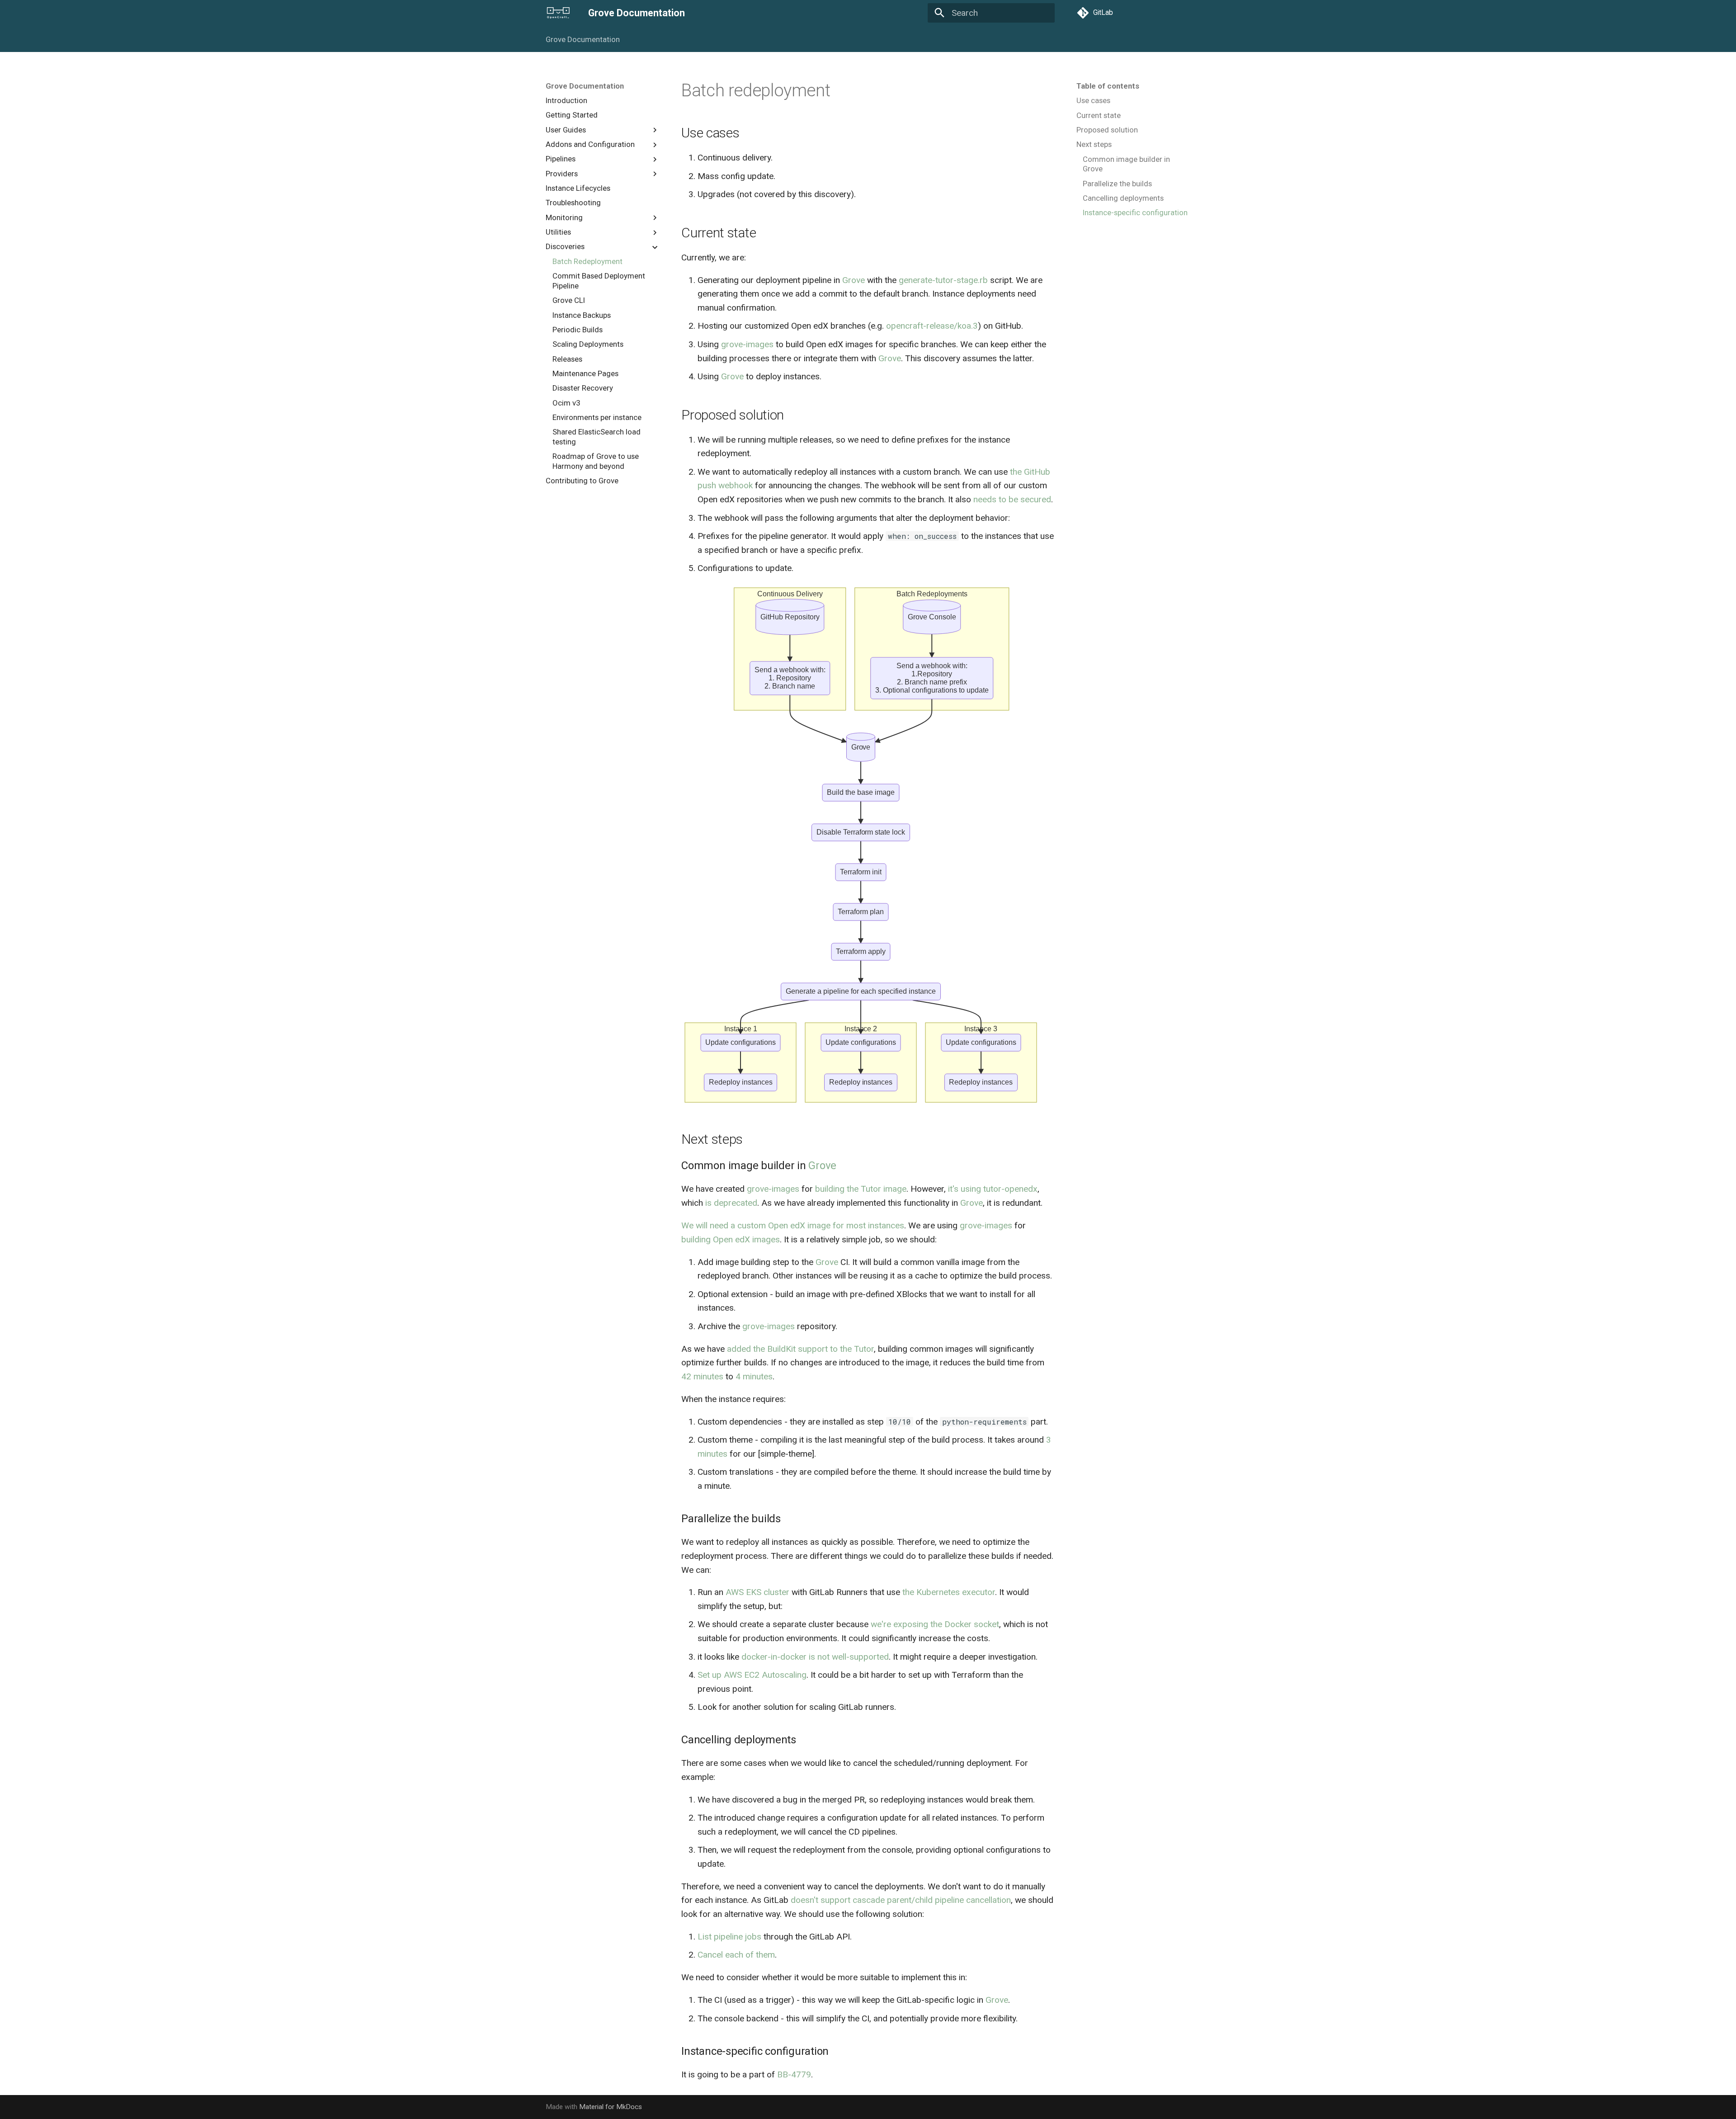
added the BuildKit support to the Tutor (800, 1349)
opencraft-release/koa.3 (932, 326)
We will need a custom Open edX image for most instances (793, 1225)
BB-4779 (794, 2074)
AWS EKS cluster (757, 1592)
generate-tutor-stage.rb (943, 280)
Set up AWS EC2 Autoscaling (752, 1675)
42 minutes (702, 1376)
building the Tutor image (861, 1189)
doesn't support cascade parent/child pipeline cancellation (901, 1900)
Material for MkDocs (611, 2107)
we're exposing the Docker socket (935, 1624)
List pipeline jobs (729, 1937)
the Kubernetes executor (949, 1592)
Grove (854, 280)
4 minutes (754, 1376)
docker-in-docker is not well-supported (815, 1657)
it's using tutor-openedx (993, 1189)
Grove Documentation (583, 39)
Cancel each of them (736, 1955)
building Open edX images (731, 1239)
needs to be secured (1012, 499)
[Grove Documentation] (558, 13)
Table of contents (1108, 86)
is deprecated (731, 1203)
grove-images (747, 344)
